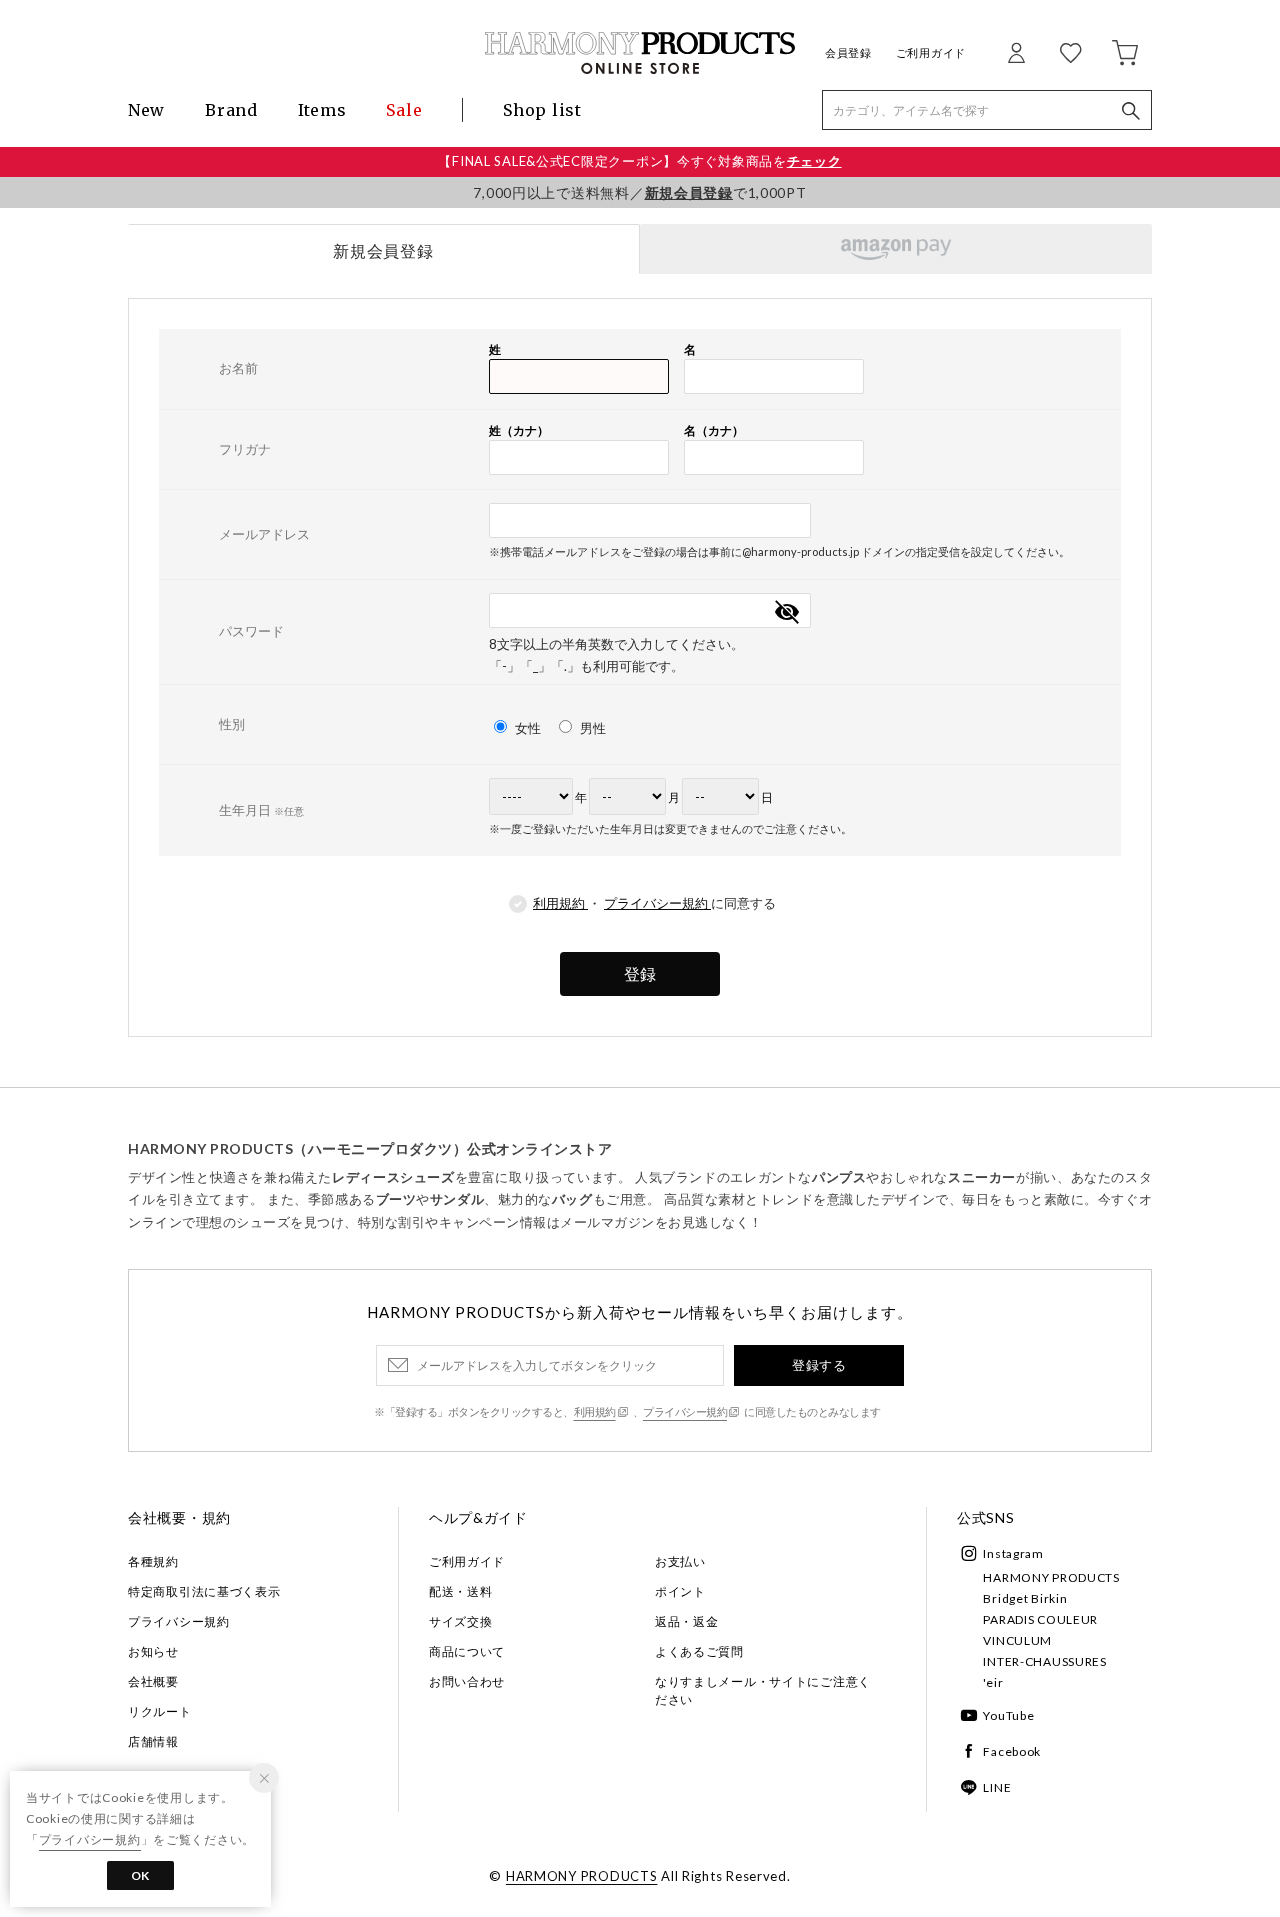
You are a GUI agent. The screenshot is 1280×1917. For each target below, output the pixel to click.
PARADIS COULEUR (1040, 1619)
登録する (819, 1365)
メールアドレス (264, 534)
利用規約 (560, 903)
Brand (231, 110)
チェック (814, 161)
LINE (997, 1787)
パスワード (251, 631)
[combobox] (650, 520)
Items (322, 110)
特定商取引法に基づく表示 (204, 1591)
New (146, 110)
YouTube (1008, 1715)
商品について (467, 1651)
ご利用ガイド (931, 52)
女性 (528, 728)
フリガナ (245, 449)
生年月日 (261, 810)
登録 (640, 973)
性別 (232, 724)
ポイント (680, 1591)
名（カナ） (714, 430)
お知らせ (153, 1651)
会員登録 (848, 52)
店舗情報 (153, 1741)
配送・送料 (461, 1591)
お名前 (238, 368)
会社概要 (153, 1681)
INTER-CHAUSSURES (1045, 1661)
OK (140, 1875)
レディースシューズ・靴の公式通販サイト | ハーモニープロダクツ (640, 52)
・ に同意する (654, 903)
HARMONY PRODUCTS (1051, 1577)
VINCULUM (1017, 1640)
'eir (993, 1682)
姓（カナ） (519, 430)
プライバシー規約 (657, 903)
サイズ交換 (461, 1621)
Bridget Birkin (1025, 1598)
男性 (591, 728)
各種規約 (153, 1561)
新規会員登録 (689, 192)
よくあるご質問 (699, 1651)
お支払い (680, 1561)
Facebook (1012, 1751)
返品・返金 (687, 1621)
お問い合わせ (467, 1681)
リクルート (160, 1711)
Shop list (542, 110)
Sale (404, 110)
